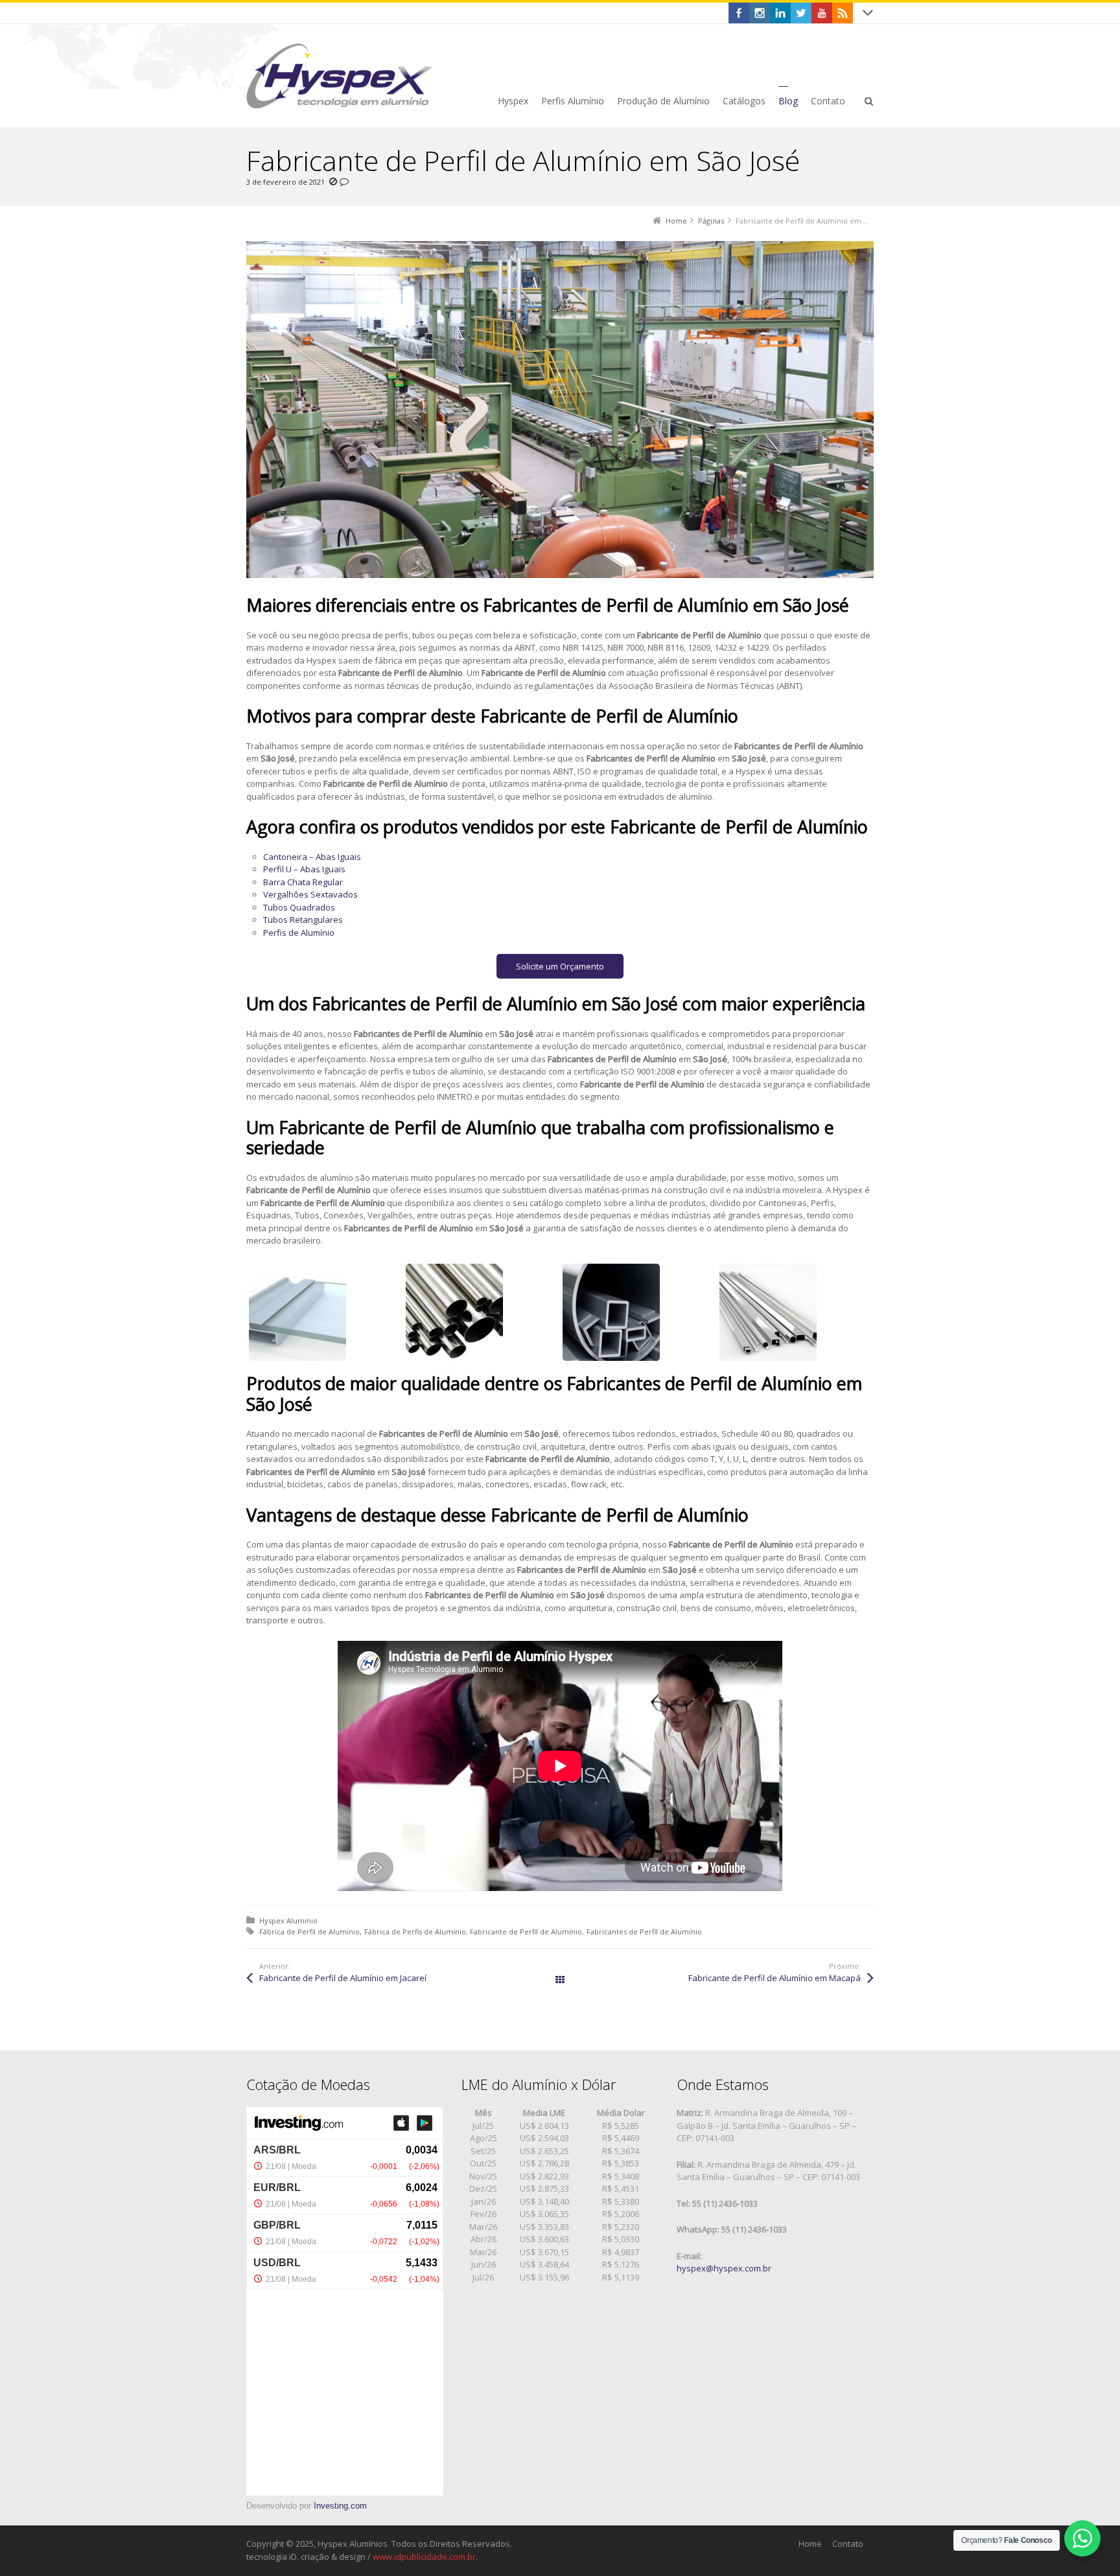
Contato (848, 2544)
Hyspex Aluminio (288, 1920)
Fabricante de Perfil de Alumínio (526, 1932)
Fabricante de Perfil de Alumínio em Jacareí (343, 1978)
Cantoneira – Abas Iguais (312, 857)
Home (810, 2544)
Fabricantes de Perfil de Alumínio (644, 1932)
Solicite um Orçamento (560, 966)
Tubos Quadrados (299, 907)
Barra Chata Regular (303, 882)
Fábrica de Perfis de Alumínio (415, 1932)
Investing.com (340, 2506)
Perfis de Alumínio (299, 933)
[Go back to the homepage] (339, 76)
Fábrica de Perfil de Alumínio (309, 1932)
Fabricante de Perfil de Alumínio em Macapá (775, 1978)
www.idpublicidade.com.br (424, 2557)
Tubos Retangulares (303, 920)
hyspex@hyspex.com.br (724, 2268)
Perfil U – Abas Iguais (304, 869)
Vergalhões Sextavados (310, 894)
